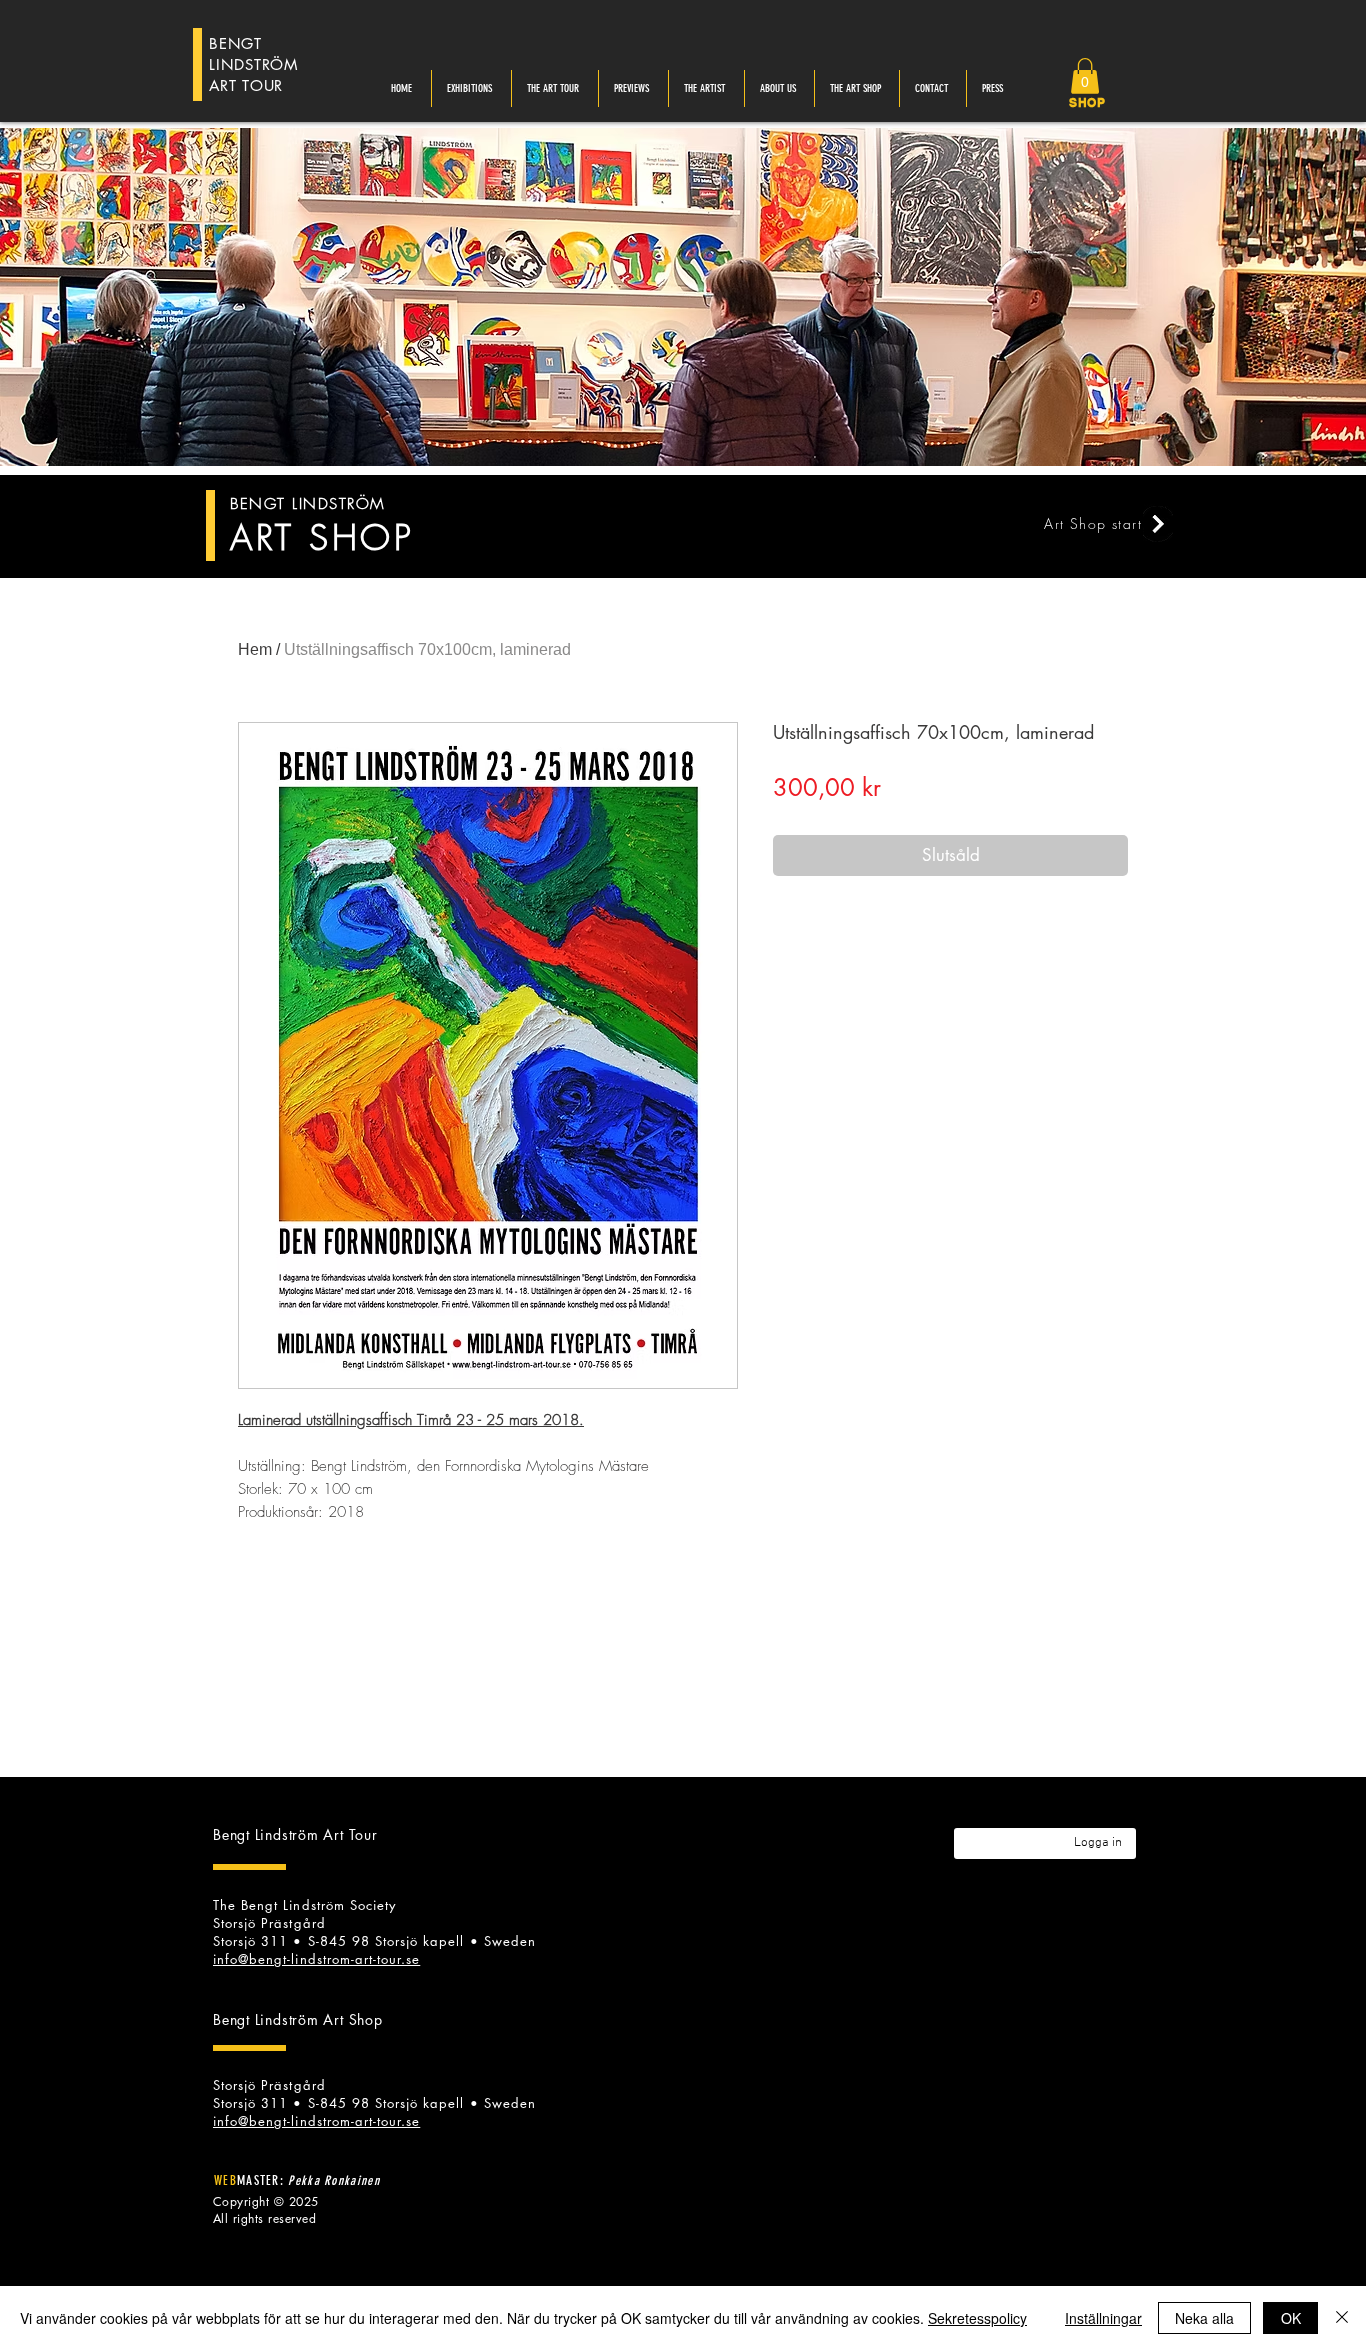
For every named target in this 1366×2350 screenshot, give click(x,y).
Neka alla (1204, 2318)
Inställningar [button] (1103, 2318)
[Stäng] (1342, 2318)
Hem (255, 649)
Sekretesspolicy (977, 2318)
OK (1291, 2318)
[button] (1085, 76)
